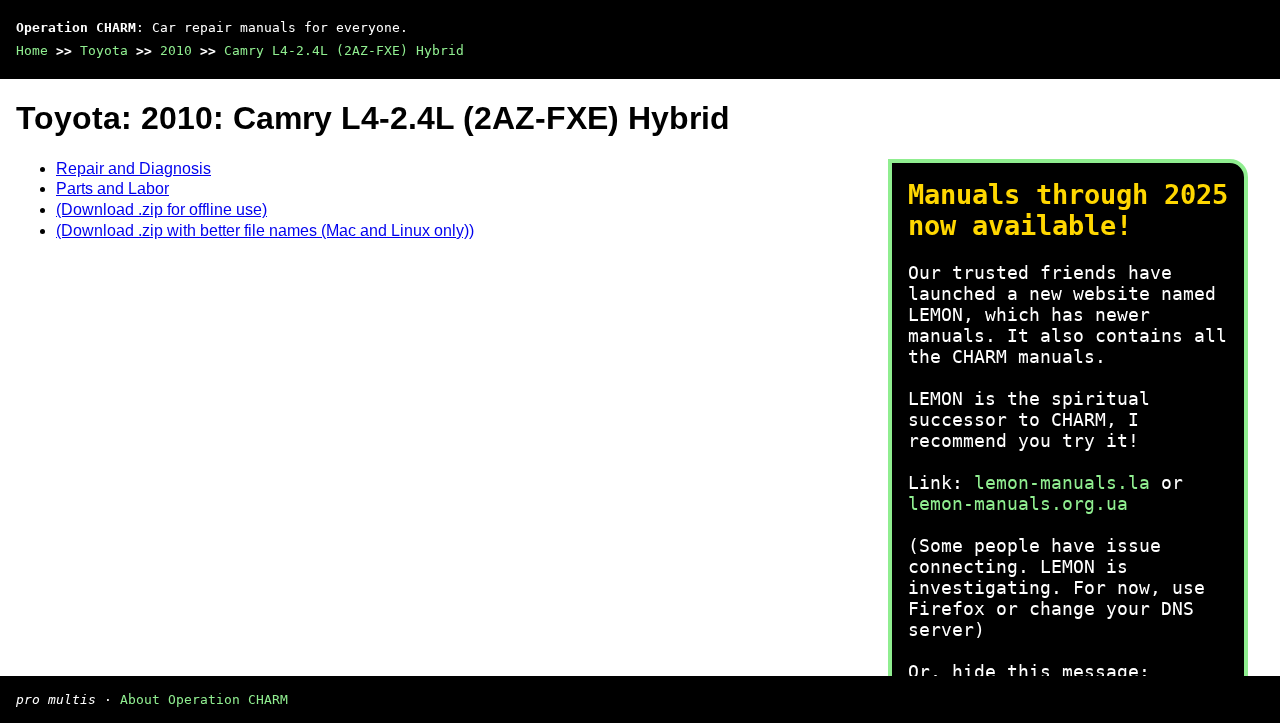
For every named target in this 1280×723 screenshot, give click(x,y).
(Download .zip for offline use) (161, 209)
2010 (176, 50)
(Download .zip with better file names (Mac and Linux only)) (265, 230)
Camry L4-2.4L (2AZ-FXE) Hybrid (344, 50)
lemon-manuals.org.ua (1018, 503)
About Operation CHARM (204, 699)
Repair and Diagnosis (133, 168)
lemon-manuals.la (1062, 482)
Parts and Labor (112, 188)
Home (32, 50)
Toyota (104, 50)
